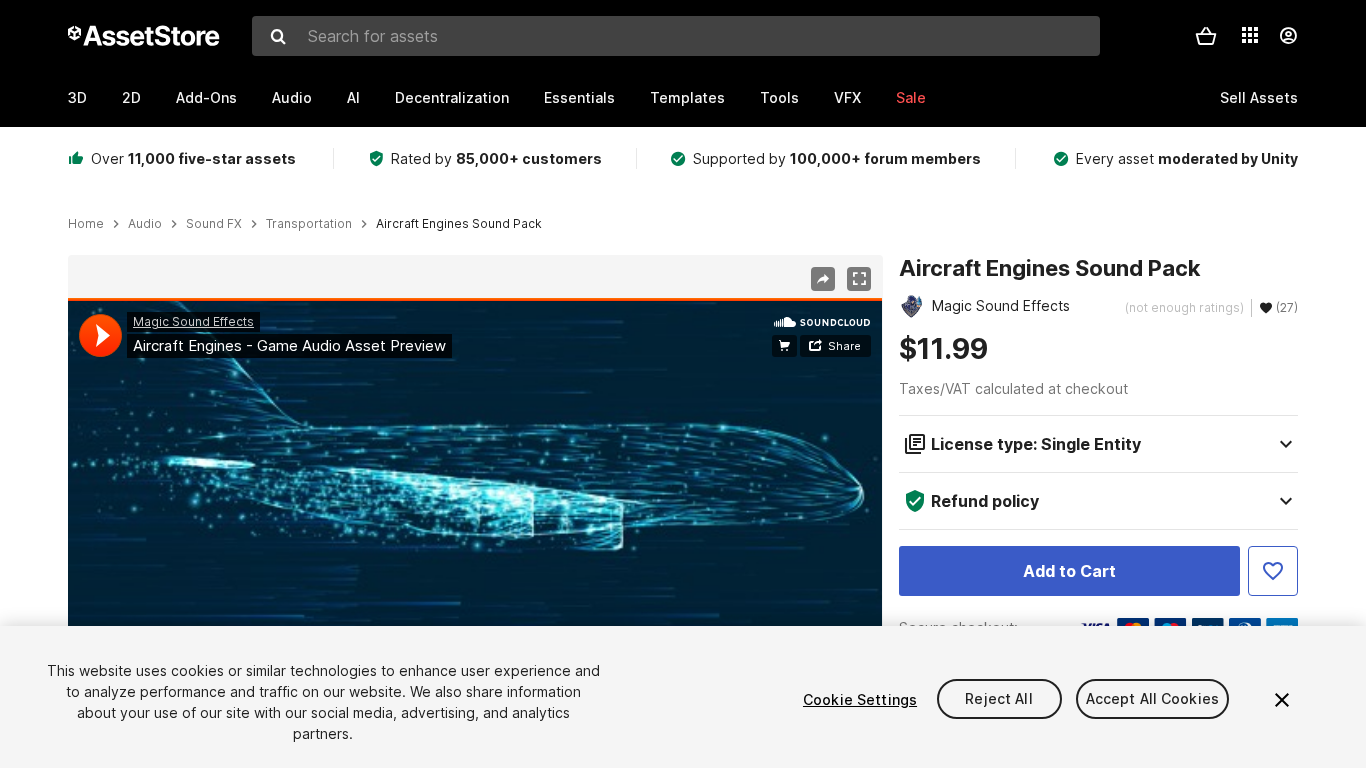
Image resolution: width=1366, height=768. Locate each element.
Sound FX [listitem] (214, 224)
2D (131, 97)
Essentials (579, 97)
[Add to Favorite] (1273, 571)
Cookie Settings (860, 699)
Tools (779, 97)
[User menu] (1288, 36)
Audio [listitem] (145, 224)
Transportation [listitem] (309, 224)
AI (353, 97)
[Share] (823, 279)
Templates (687, 97)
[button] (1206, 36)
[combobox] (676, 36)
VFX (847, 97)
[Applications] (1250, 35)
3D (77, 97)
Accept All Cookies (1153, 699)
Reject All (998, 699)
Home (86, 224)
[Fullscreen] (859, 279)
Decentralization (452, 97)
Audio (292, 97)
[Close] (1282, 700)
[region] (475, 527)
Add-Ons (206, 97)
